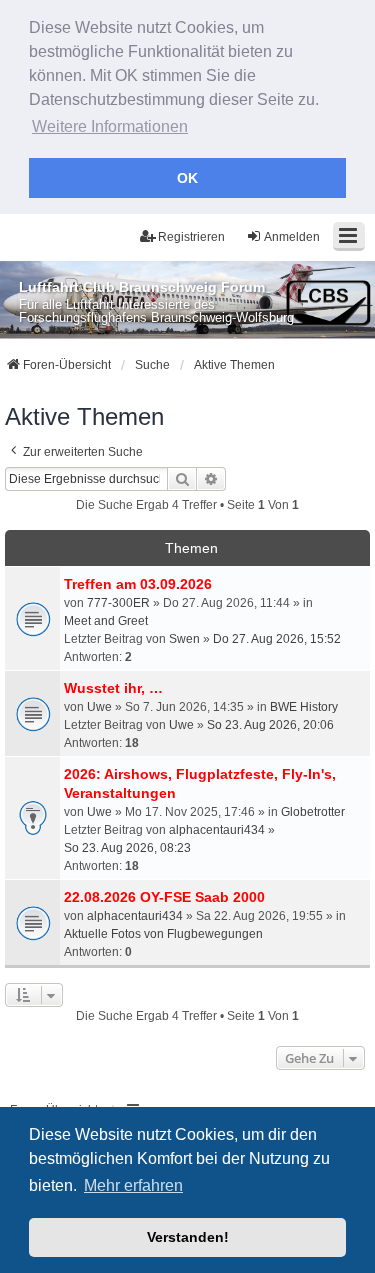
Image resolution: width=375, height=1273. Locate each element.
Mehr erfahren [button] (133, 1185)
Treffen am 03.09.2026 (138, 584)
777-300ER (118, 603)
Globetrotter (313, 812)
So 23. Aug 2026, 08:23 (127, 848)
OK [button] (187, 178)
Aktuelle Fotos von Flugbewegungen (163, 934)
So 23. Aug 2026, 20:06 (270, 725)
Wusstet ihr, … (113, 688)
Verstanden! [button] (188, 1237)
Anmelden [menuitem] (292, 237)
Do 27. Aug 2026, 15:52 (277, 639)
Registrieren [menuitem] (191, 237)
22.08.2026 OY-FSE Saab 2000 (164, 897)
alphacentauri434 (217, 830)
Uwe (99, 707)
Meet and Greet (106, 621)
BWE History (304, 707)
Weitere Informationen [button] (110, 126)
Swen (184, 639)
